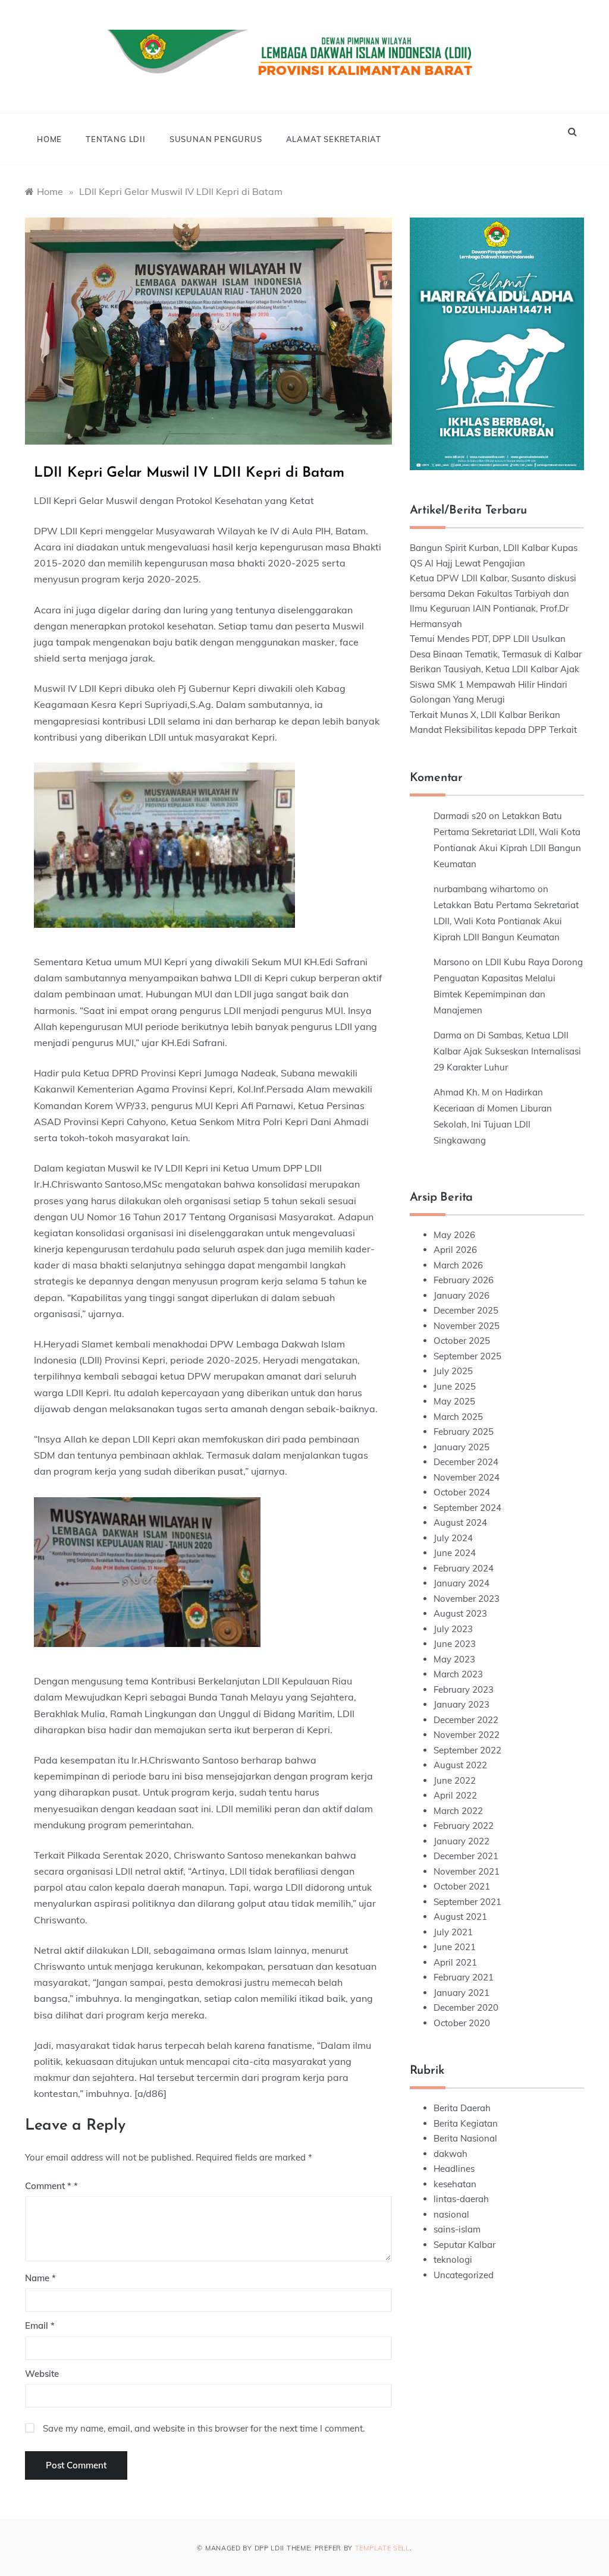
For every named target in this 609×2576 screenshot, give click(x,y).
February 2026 (464, 1280)
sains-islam (457, 2229)
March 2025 (458, 1417)
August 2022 (460, 1765)
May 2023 (454, 1659)
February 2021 (464, 1977)
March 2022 (458, 1811)
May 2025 (454, 1401)
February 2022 (464, 1826)
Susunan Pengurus (216, 139)
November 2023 (467, 1599)
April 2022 (455, 1795)
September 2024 (467, 1508)
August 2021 (460, 1917)
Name (40, 2278)
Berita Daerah (462, 2108)
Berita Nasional (465, 2138)
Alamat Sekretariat (334, 139)
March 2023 (458, 1674)
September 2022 (467, 1750)
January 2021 (462, 1993)
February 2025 (464, 1432)
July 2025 (453, 1371)
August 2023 (460, 1613)
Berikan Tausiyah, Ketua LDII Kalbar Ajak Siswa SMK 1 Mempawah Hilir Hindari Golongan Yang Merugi (495, 684)
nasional (451, 2214)
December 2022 (466, 1720)
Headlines (454, 2169)
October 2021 (462, 1886)
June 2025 (455, 1386)
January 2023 (462, 1704)
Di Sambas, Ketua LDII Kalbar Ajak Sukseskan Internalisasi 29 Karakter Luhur (507, 1051)
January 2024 (462, 1583)
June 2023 (455, 1644)
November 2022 (467, 1735)
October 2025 (462, 1341)
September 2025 (467, 1356)
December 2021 (466, 1856)
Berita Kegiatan (466, 2123)
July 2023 (453, 1629)
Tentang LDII (116, 139)
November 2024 (467, 1477)
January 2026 (462, 1295)
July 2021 (453, 1932)
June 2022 (455, 1780)
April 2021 (455, 1962)
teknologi (453, 2259)
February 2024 (464, 1568)
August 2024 (460, 1522)
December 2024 (466, 1462)
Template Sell (382, 2548)
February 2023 (464, 1689)
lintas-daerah (461, 2199)
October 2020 (462, 2023)
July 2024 (453, 1538)
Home (49, 139)
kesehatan (455, 2184)
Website (42, 2374)
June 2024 (455, 1553)
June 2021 (455, 1947)
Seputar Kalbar (464, 2245)
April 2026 (455, 1250)
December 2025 (466, 1310)
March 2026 (458, 1265)
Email (40, 2325)
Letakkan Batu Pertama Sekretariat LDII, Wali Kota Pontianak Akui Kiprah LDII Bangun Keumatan (506, 921)
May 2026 (454, 1235)
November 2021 (467, 1871)
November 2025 (467, 1326)
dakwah (451, 2154)
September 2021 (467, 1902)
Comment (48, 2186)
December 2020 (466, 2007)
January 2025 (462, 1447)
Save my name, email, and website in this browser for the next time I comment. (204, 2428)
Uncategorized (464, 2275)
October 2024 (462, 1492)
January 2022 (462, 1841)
